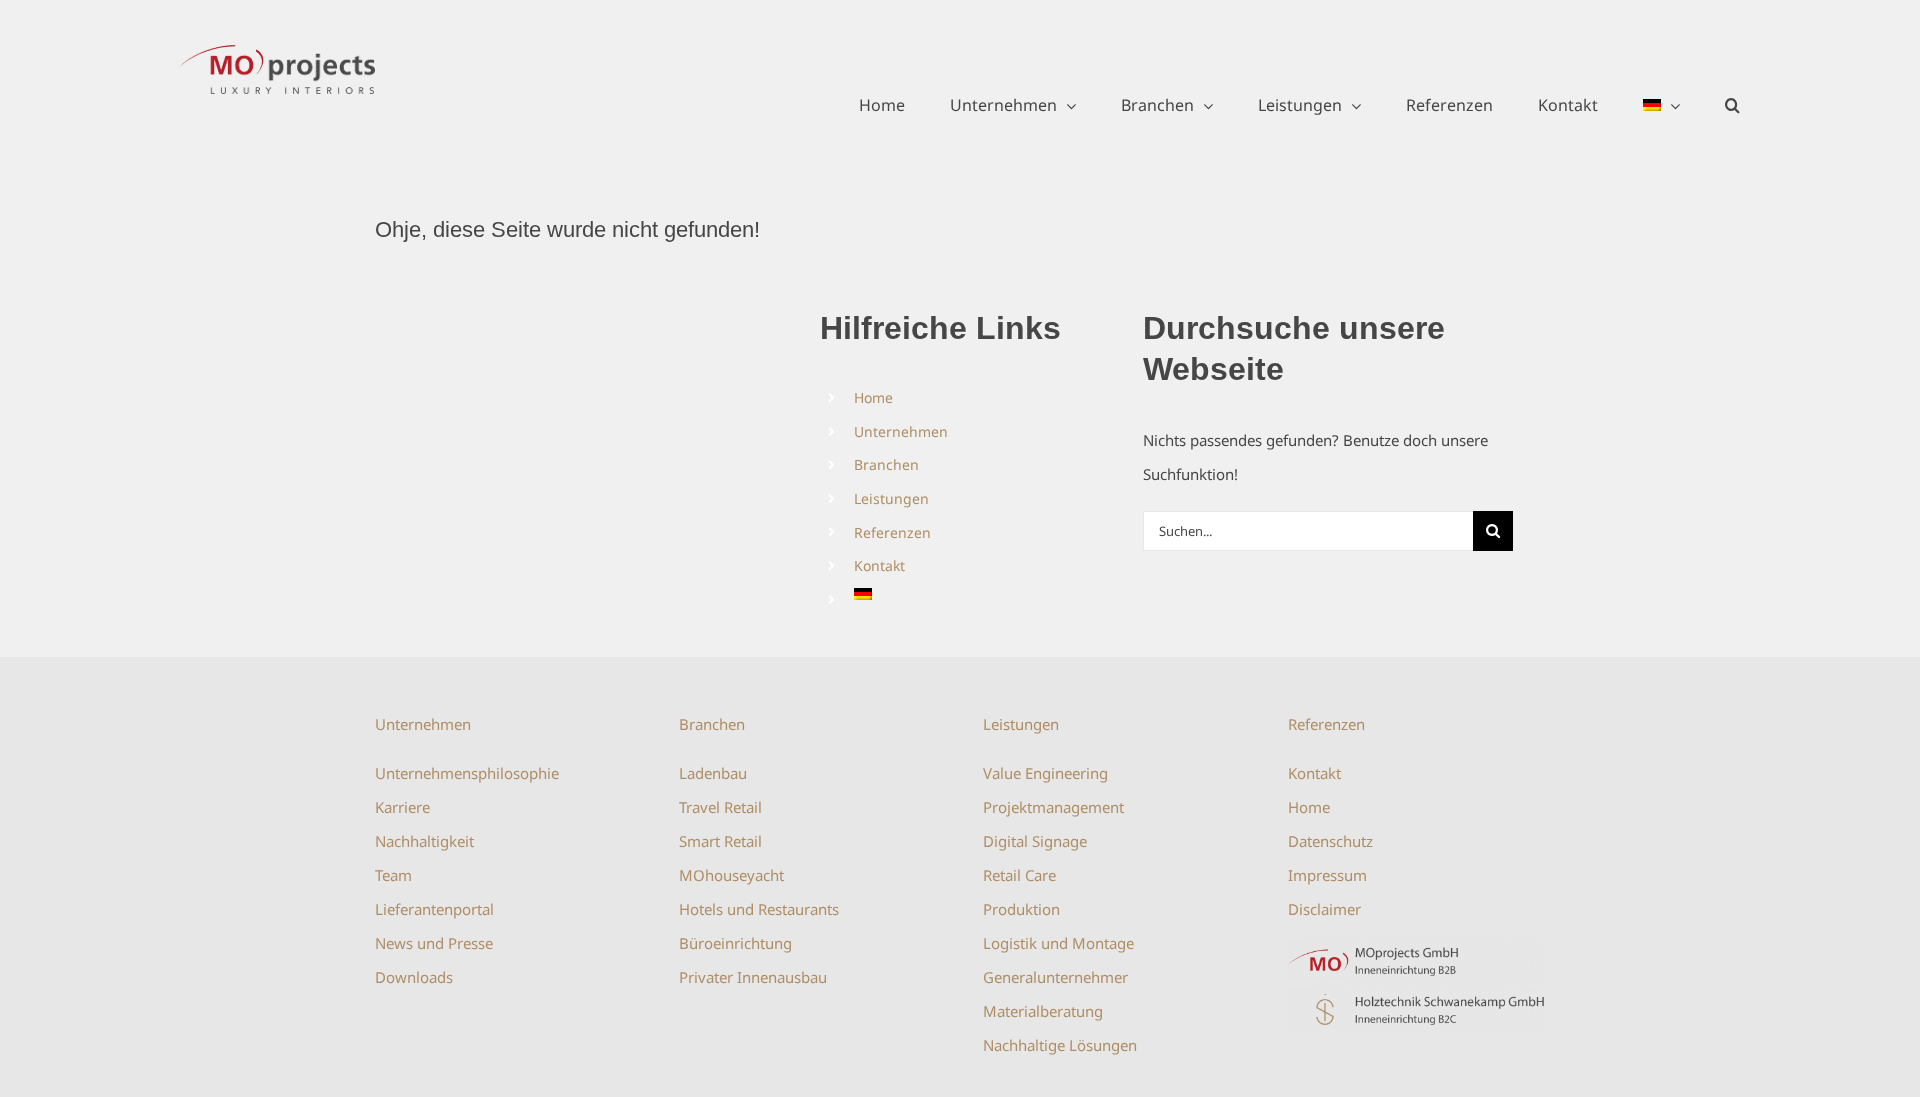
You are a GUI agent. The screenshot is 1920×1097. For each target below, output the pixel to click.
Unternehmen (901, 431)
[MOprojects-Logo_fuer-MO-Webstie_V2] (1416, 948)
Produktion (1021, 909)
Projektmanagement (1053, 807)
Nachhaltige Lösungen (1060, 1045)
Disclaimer (1324, 909)
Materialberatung (1043, 1011)
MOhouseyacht (731, 875)
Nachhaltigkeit (424, 841)
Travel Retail (720, 807)
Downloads (414, 977)
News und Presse (434, 943)
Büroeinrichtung (735, 943)
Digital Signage (1035, 841)
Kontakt (879, 565)
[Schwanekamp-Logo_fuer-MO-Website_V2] (1416, 997)
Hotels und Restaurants (759, 909)
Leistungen (891, 498)
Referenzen (892, 532)
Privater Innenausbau (753, 977)
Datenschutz (1330, 841)
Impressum (1327, 875)
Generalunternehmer (1055, 977)
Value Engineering (1045, 773)
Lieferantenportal (434, 909)
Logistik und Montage (1058, 943)
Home (873, 397)
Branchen (886, 464)
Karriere (402, 807)
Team (393, 875)
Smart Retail (720, 841)
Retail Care (1019, 875)
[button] (1732, 105)
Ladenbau (713, 773)
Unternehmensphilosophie (467, 773)
